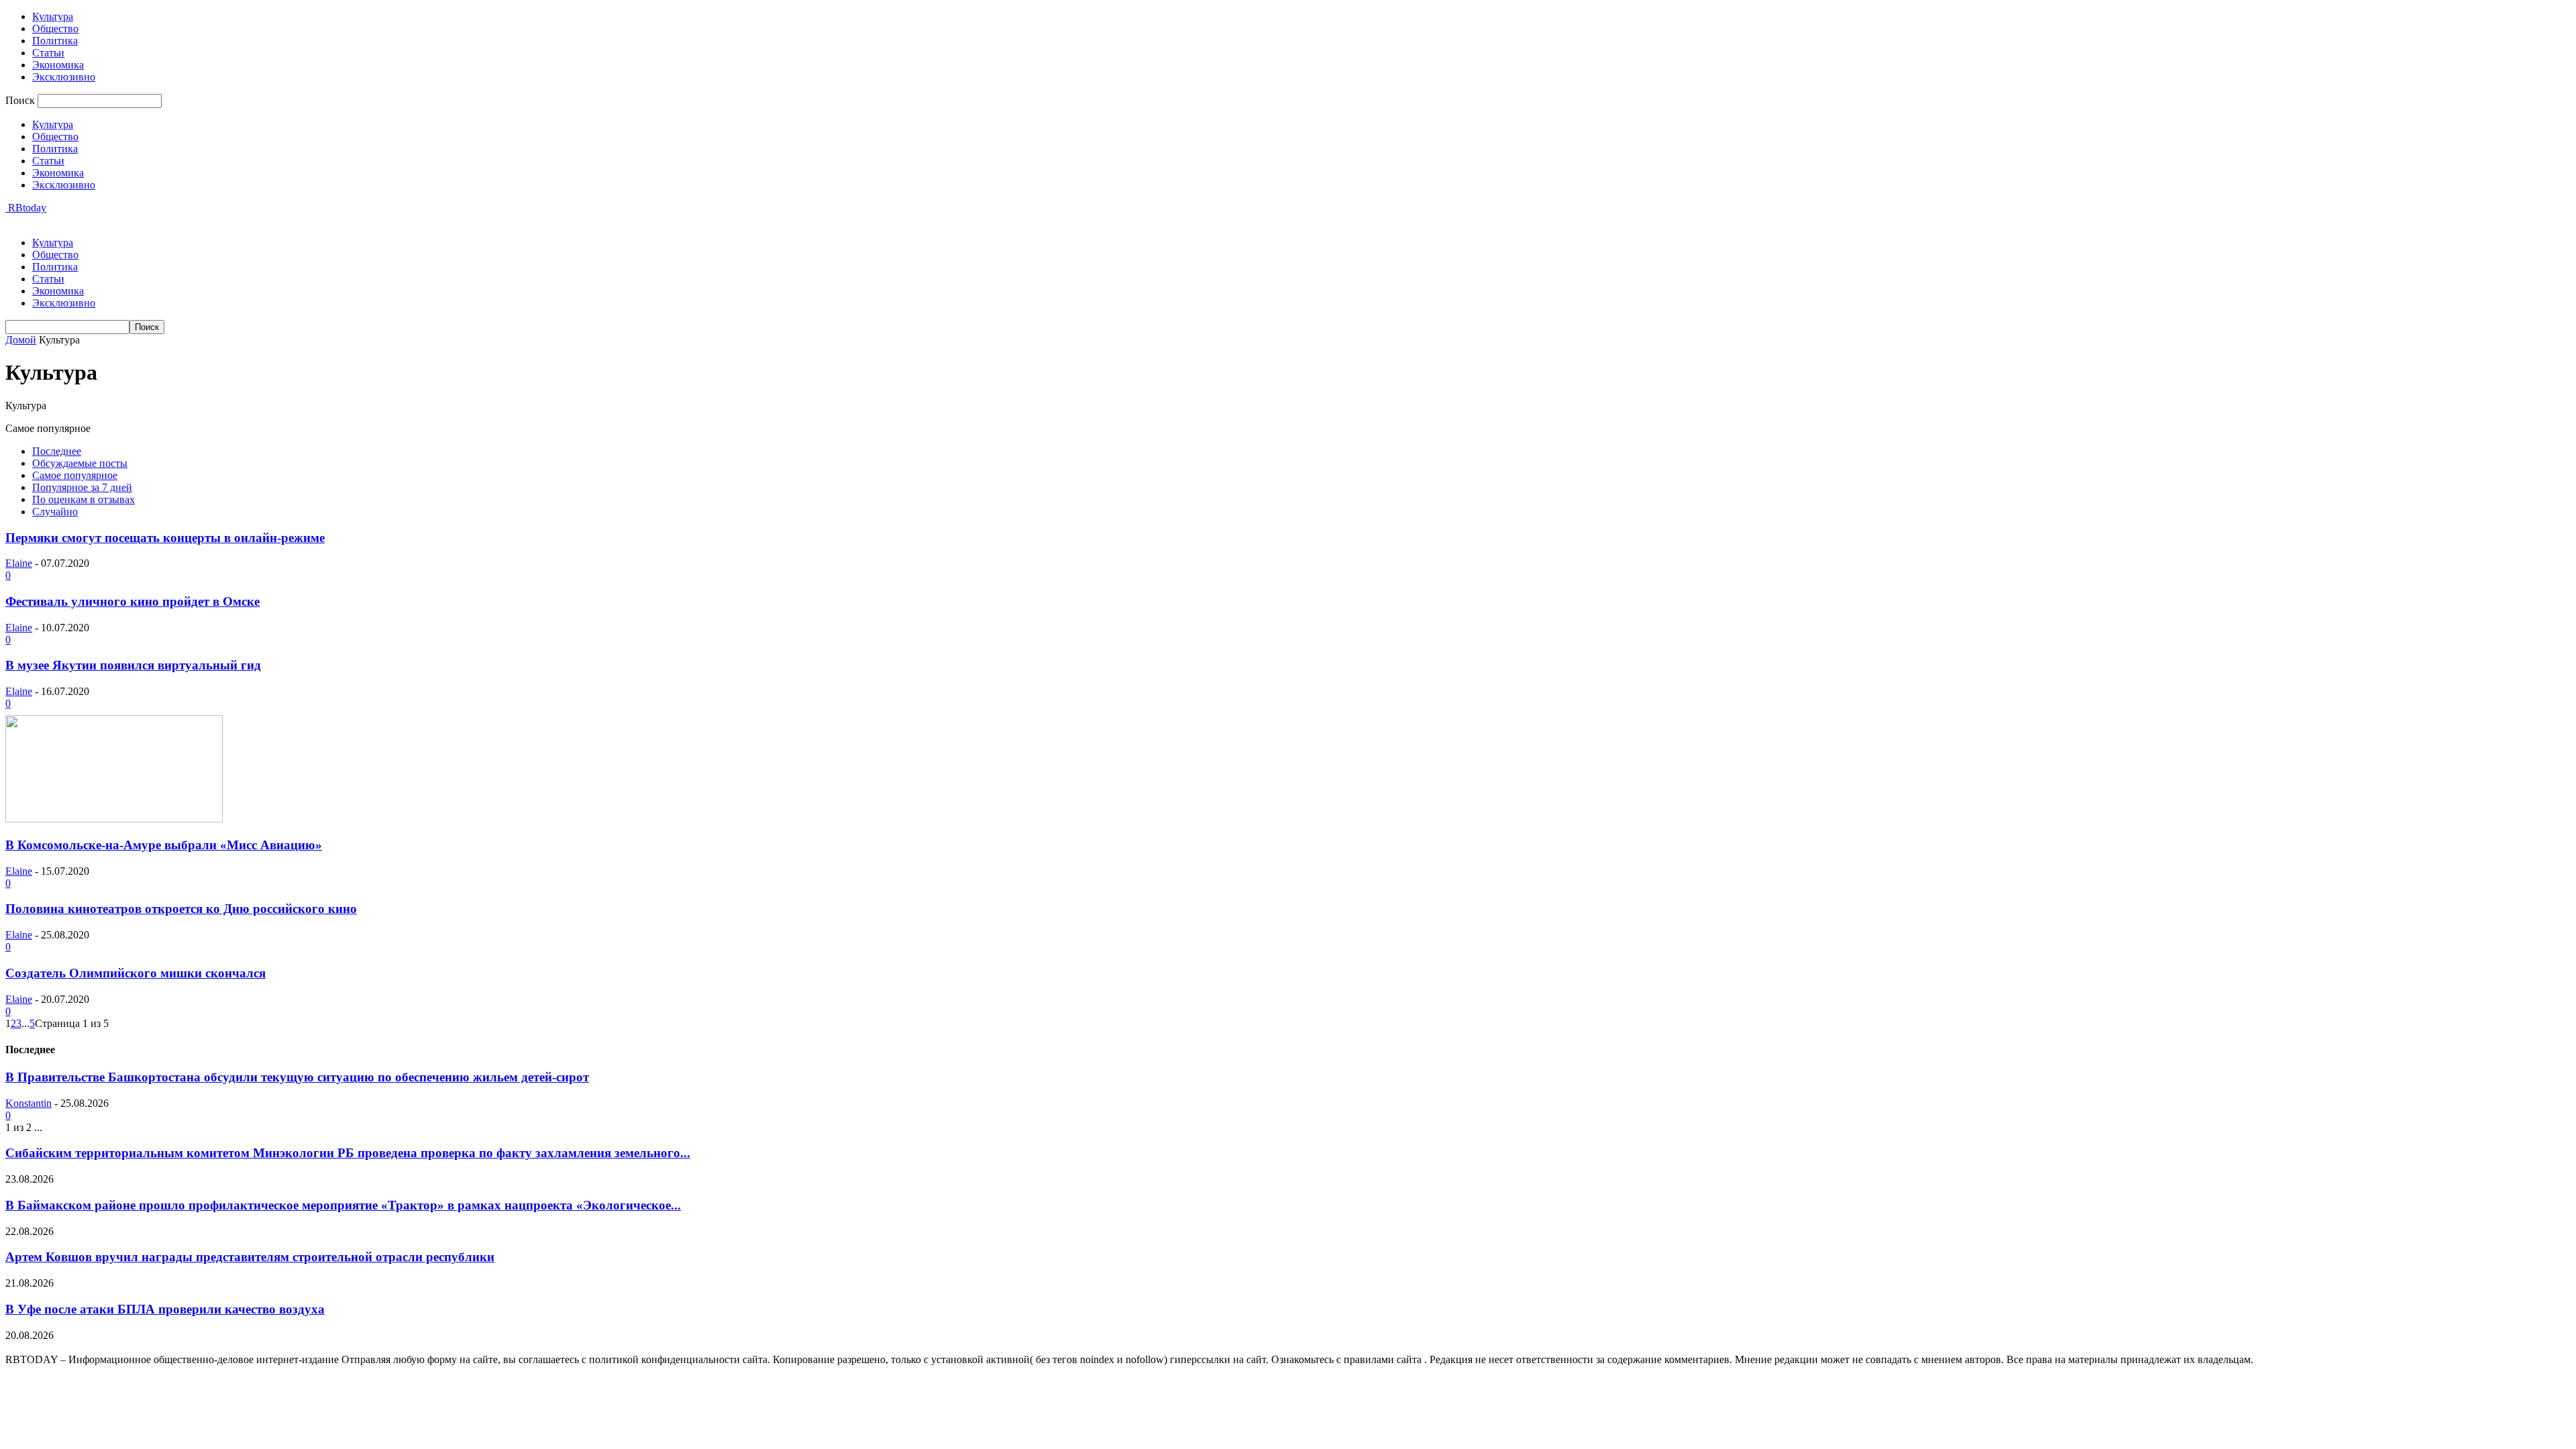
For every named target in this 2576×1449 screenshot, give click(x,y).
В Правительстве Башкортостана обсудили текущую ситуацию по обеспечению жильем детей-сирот (297, 1077)
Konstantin (29, 1103)
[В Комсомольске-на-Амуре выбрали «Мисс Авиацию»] (114, 819)
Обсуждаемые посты (80, 463)
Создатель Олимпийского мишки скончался (136, 973)
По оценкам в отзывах (84, 499)
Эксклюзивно (64, 77)
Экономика (58, 65)
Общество (55, 29)
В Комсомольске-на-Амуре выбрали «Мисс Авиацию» (164, 845)
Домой (21, 340)
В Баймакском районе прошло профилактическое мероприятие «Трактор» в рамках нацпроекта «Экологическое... (343, 1205)
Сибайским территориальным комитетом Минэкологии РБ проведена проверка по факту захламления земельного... (348, 1153)
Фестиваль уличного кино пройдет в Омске (132, 601)
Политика (55, 41)
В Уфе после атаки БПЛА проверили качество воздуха (165, 1309)
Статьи (48, 53)
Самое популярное (75, 475)
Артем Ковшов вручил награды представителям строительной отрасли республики (250, 1257)
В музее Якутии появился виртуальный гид (133, 665)
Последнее (57, 451)
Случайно (55, 512)
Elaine (19, 563)
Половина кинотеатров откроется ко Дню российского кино (181, 909)
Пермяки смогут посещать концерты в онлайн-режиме (165, 538)
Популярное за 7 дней (82, 487)
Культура (53, 16)
